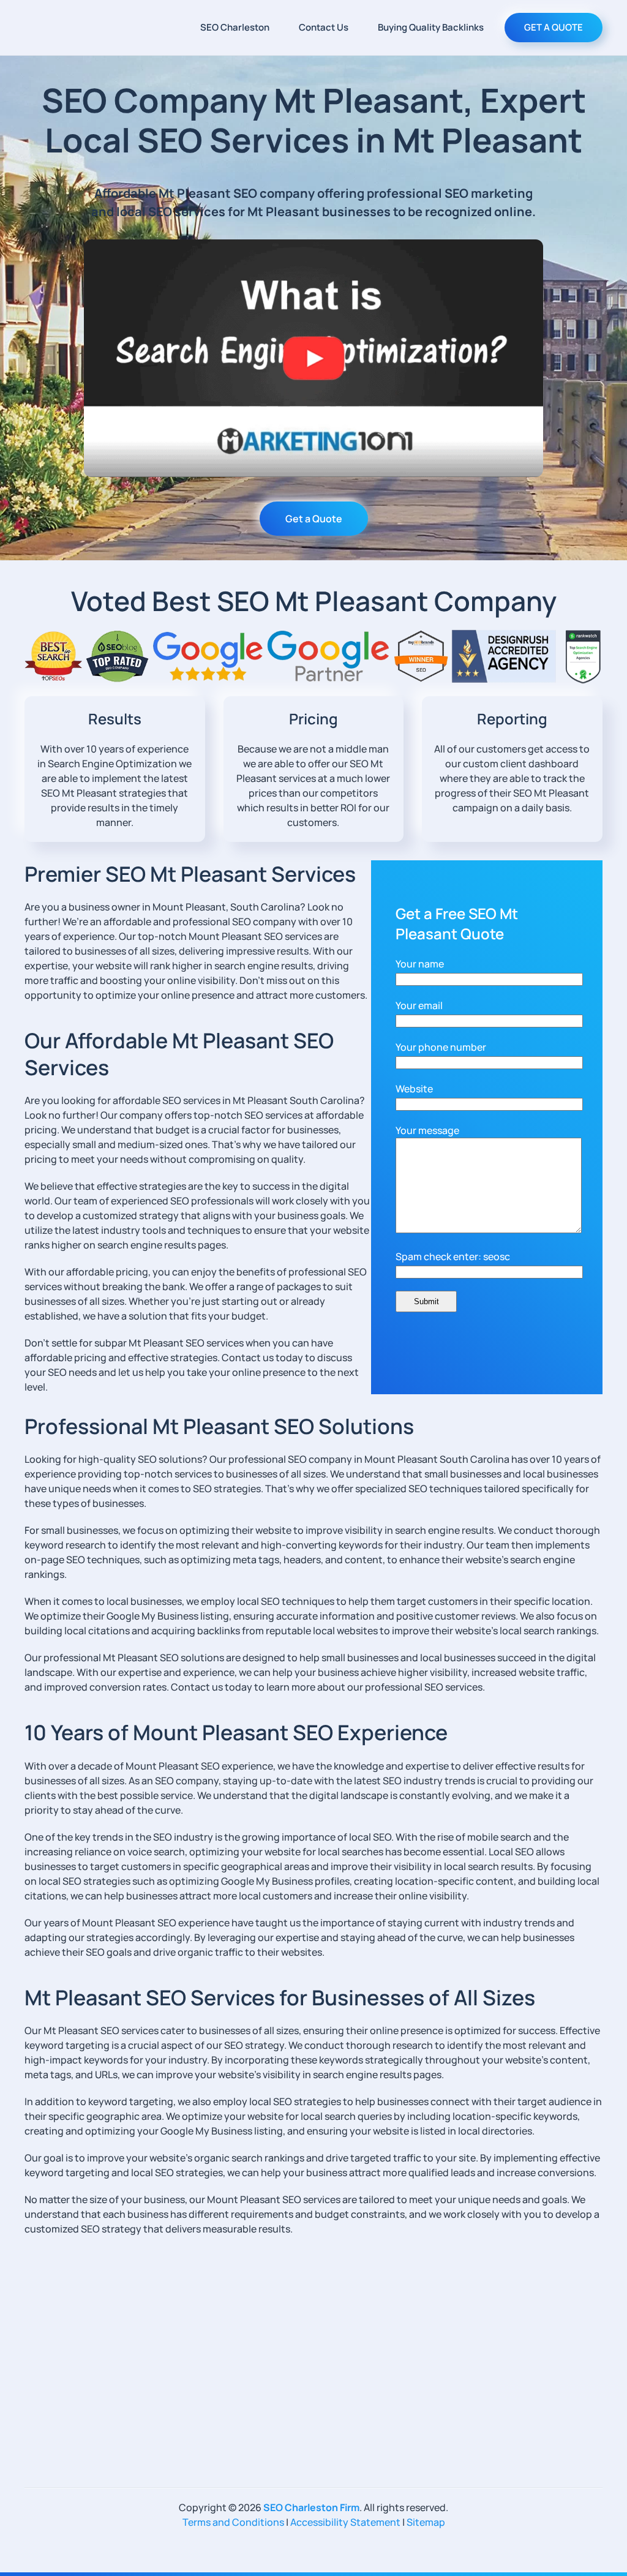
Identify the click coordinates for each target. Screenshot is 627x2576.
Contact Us (324, 27)
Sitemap (426, 2522)
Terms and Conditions (233, 2522)
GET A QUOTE (554, 27)
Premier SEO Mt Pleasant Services (190, 874)
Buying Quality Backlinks (431, 27)
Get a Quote (314, 519)
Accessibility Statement (345, 2522)
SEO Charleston (235, 27)
